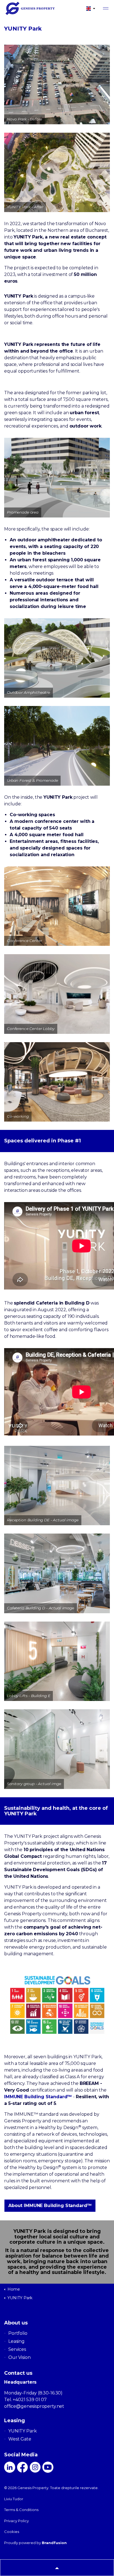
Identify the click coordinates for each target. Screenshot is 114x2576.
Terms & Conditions (21, 2510)
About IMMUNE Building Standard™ (50, 2206)
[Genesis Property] (40, 8)
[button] (57, 2568)
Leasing (16, 2341)
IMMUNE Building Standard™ (38, 2097)
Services (17, 2349)
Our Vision (20, 2357)
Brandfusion (54, 2543)
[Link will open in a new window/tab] (10, 2467)
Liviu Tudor (14, 2499)
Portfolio (18, 2333)
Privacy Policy (16, 2521)
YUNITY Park (22, 2431)
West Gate (20, 2439)
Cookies (12, 2532)
